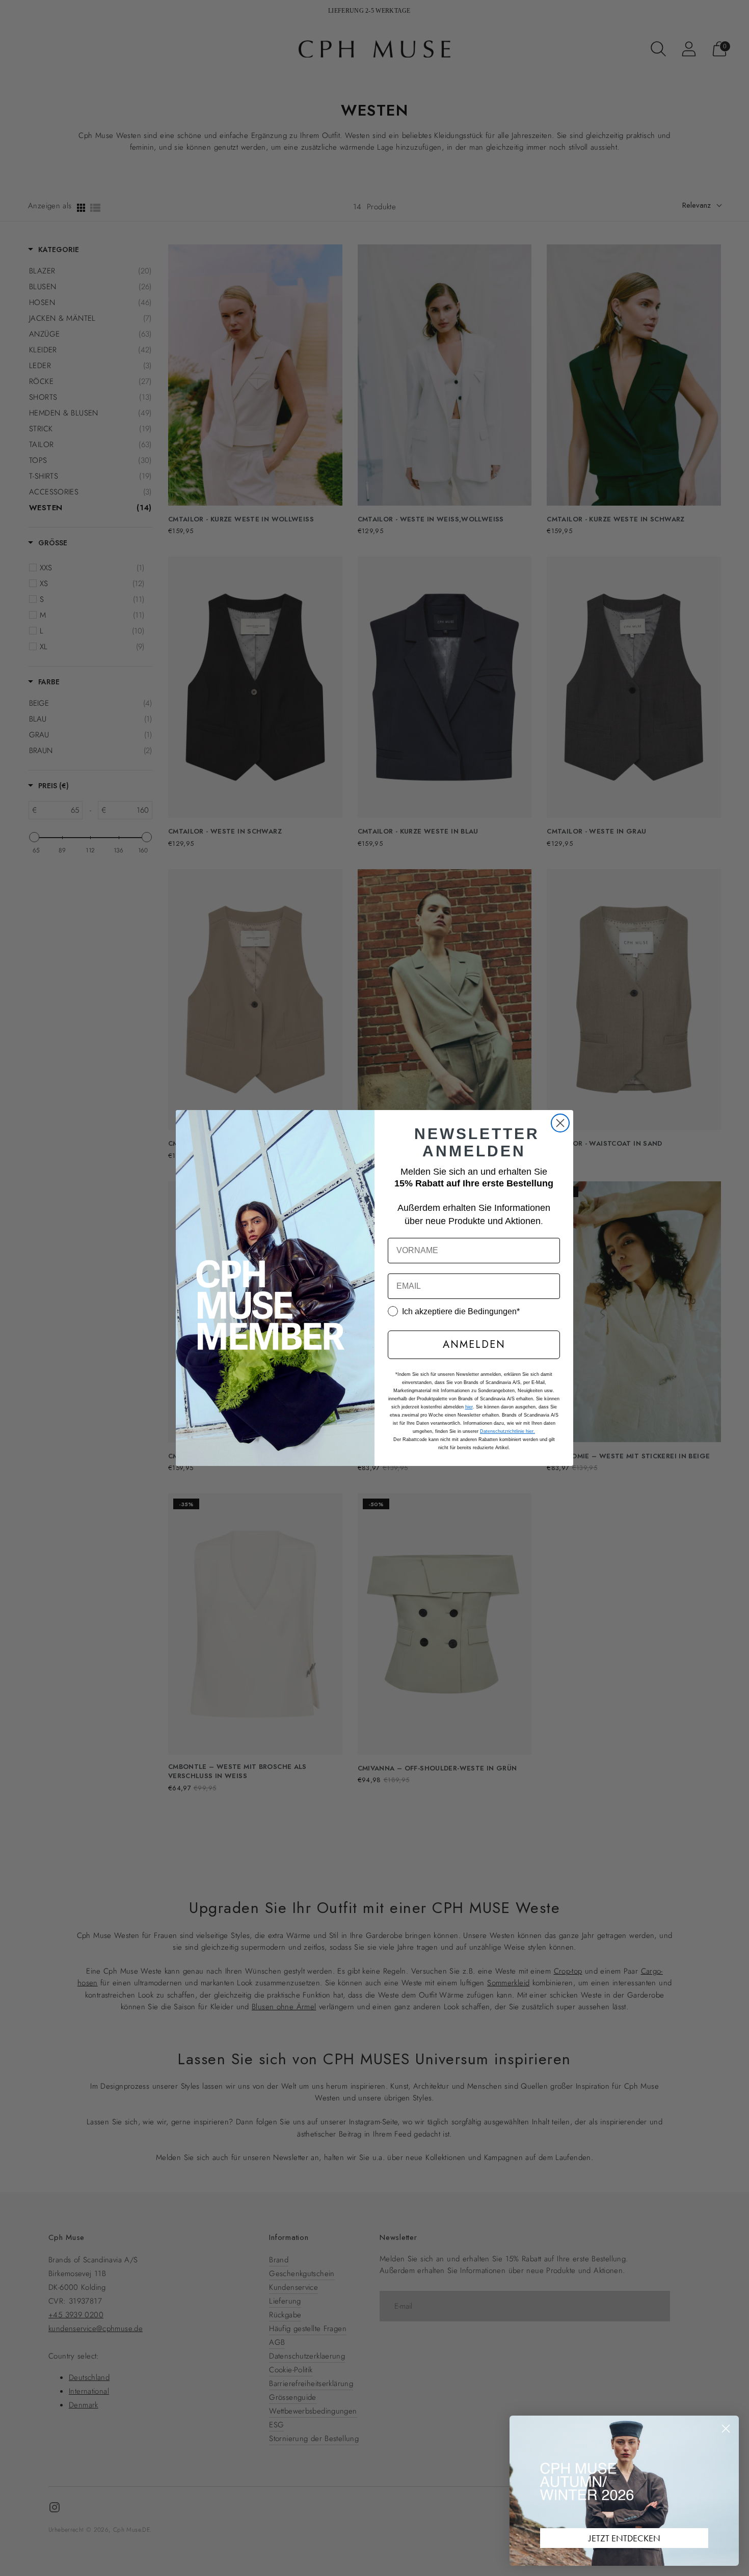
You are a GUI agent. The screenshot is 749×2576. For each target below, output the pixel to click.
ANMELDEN (474, 1345)
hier (469, 1407)
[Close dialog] (560, 1123)
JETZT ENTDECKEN (624, 2538)
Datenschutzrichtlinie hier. (507, 1431)
